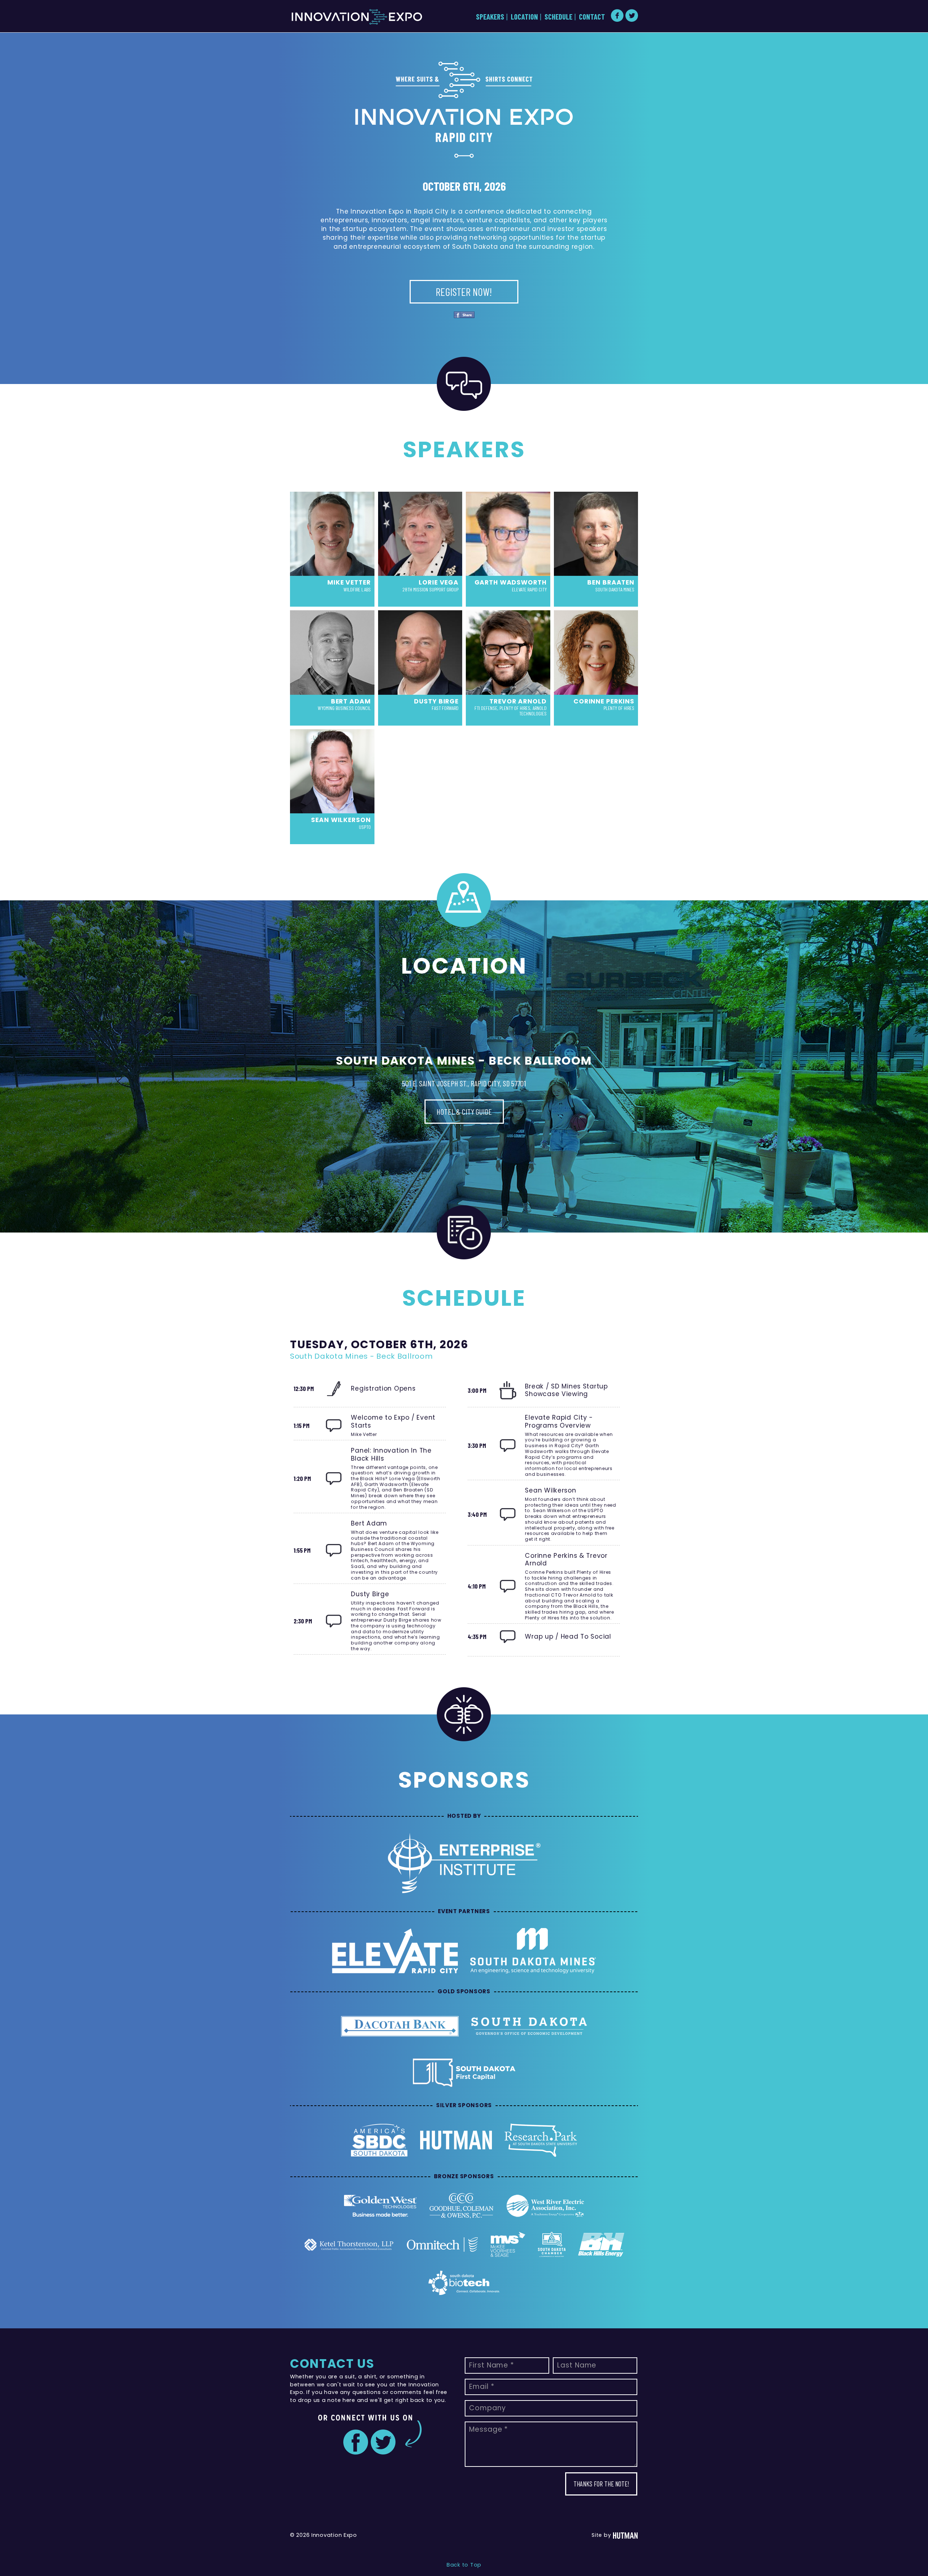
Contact (592, 16)
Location (524, 16)
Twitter (632, 15)
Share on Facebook (464, 315)
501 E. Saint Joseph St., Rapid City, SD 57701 (464, 1083)
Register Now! (464, 292)
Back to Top (464, 2565)
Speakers (490, 16)
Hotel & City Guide (464, 1111)
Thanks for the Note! (601, 2484)
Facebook (617, 15)
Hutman (625, 2536)
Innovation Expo (357, 17)
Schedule (558, 16)
